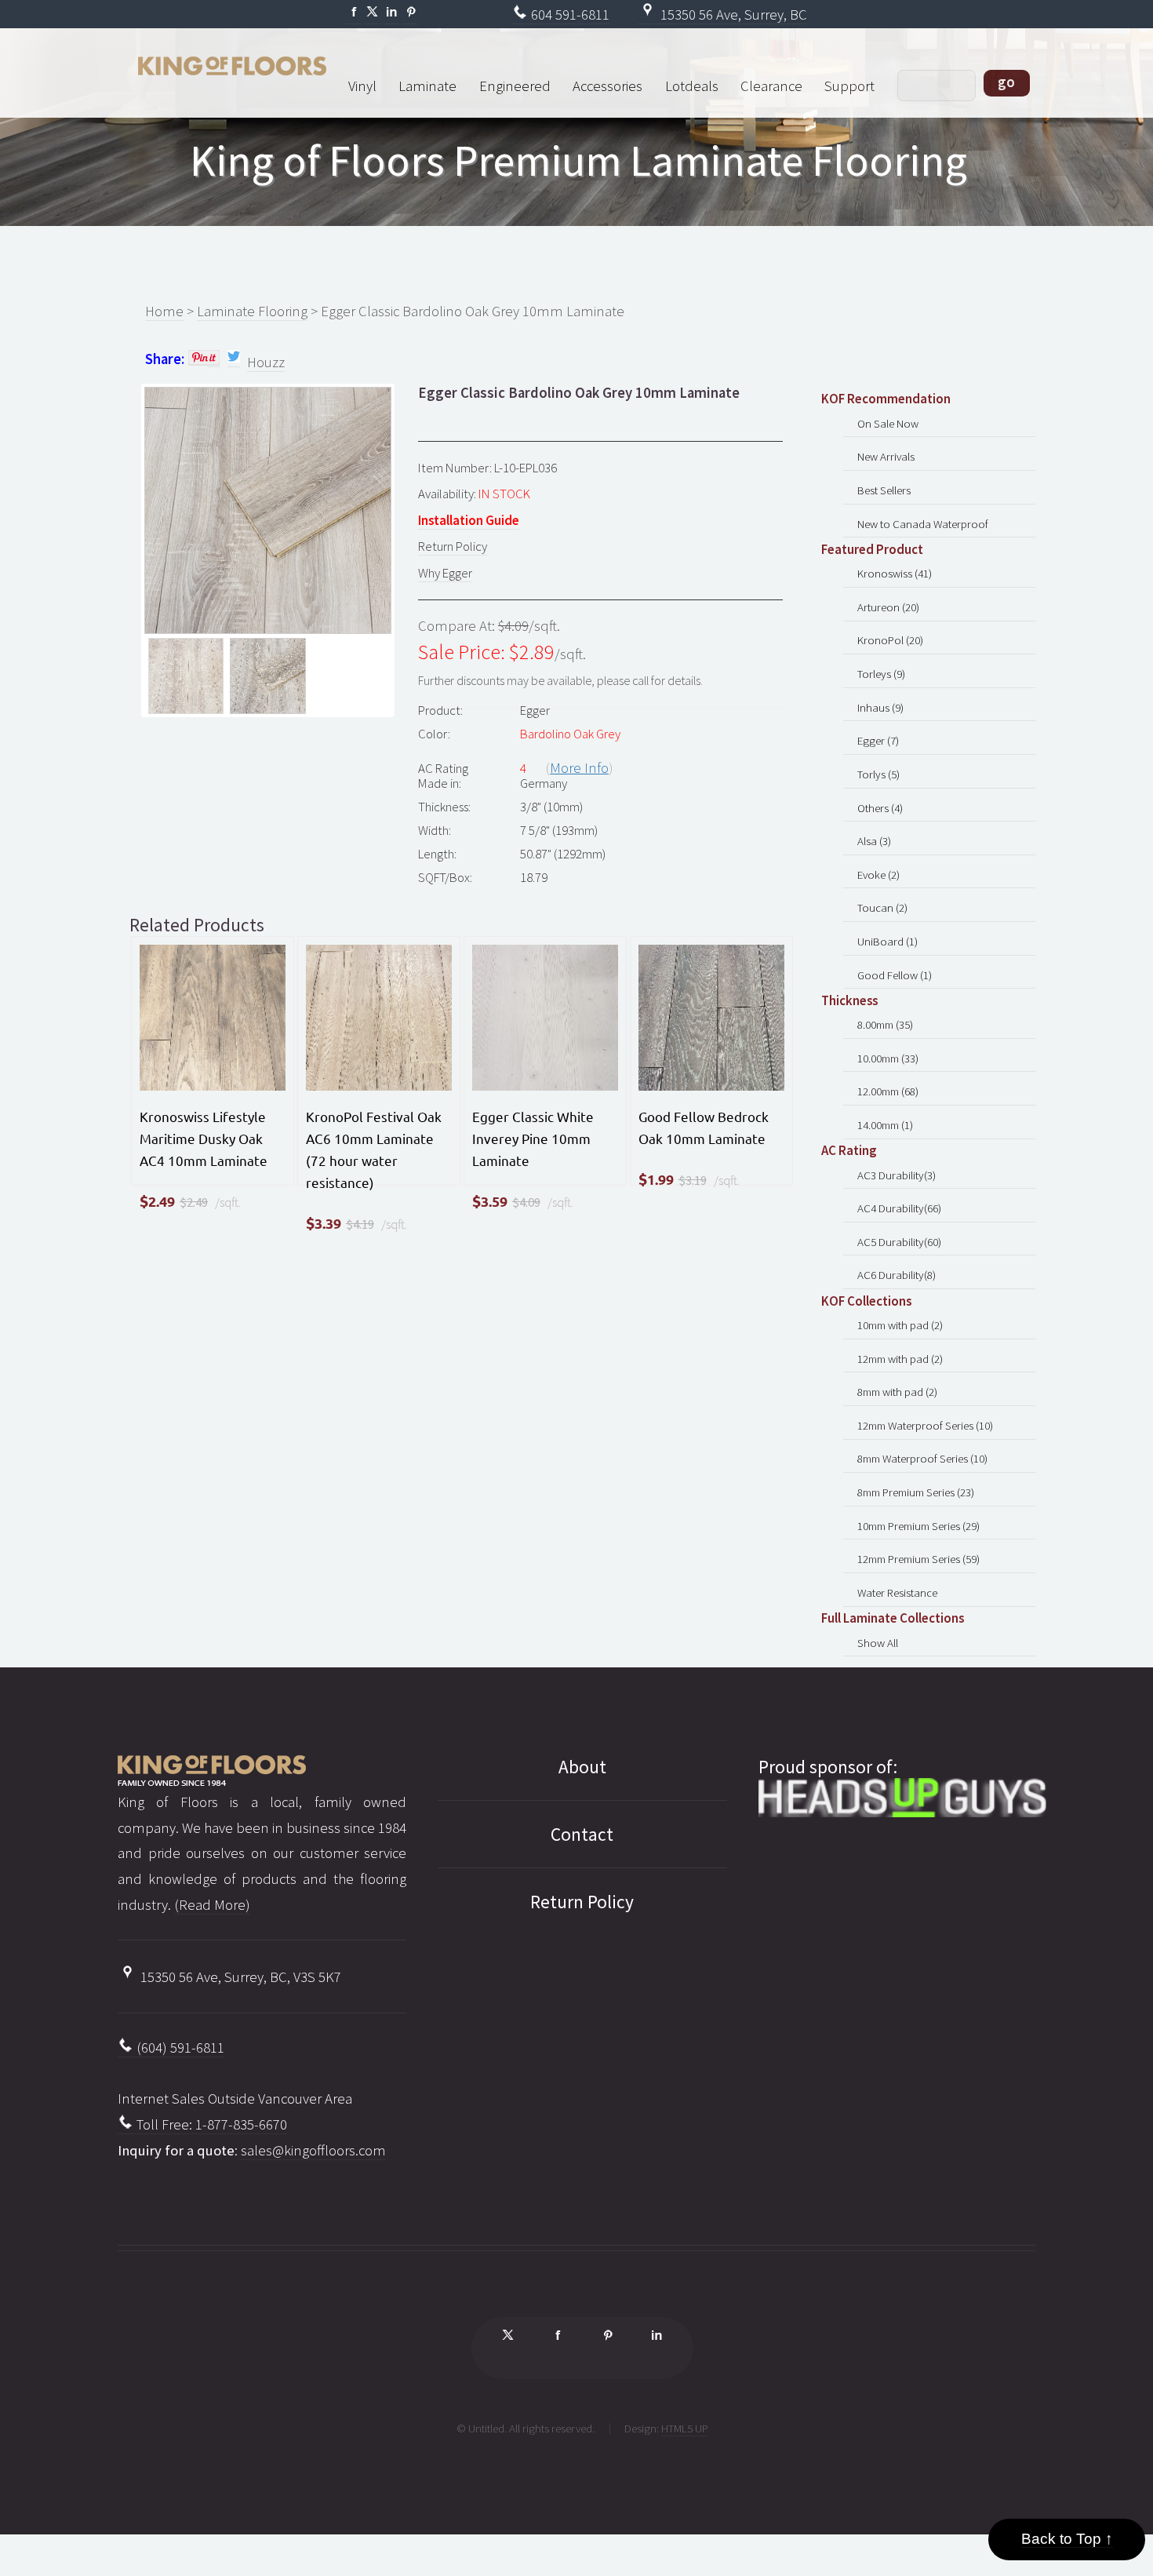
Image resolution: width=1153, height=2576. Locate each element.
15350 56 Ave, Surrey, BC (732, 15)
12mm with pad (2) (900, 1359)
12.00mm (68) (888, 1091)
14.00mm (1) (885, 1125)
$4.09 (526, 1202)
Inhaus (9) (880, 707)
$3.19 (693, 1180)
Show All (878, 1643)
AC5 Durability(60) (899, 1242)
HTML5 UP (685, 2428)
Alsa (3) (874, 841)
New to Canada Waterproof (923, 524)
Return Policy (453, 546)
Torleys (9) (881, 674)
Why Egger (445, 573)
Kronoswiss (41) (895, 573)
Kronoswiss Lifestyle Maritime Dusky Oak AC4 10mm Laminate (204, 1138)
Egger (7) (878, 740)
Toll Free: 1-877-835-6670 (210, 2124)
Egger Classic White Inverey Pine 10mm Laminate (533, 1138)
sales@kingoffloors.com (313, 2150)
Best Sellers (884, 490)
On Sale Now (888, 423)
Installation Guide (469, 520)
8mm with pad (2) (897, 1392)
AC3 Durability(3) (897, 1175)
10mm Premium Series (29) (918, 1526)
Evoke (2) (878, 874)
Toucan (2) (882, 907)
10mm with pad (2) (900, 1325)
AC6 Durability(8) (897, 1275)
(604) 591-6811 (179, 2048)
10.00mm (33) (888, 1058)
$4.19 (360, 1224)
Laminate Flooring (252, 311)
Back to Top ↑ (1067, 2539)
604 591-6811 (569, 15)
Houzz (266, 362)
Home (164, 311)
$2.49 (194, 1202)
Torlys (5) (878, 774)
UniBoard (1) (887, 941)
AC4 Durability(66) (899, 1208)
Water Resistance (897, 1592)
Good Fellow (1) (895, 975)
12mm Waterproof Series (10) (925, 1425)
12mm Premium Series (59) (918, 1559)
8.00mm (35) (885, 1024)
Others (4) (880, 808)
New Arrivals (886, 456)
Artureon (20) (888, 607)
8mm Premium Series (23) (916, 1492)
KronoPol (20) (890, 640)
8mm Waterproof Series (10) (922, 1458)
